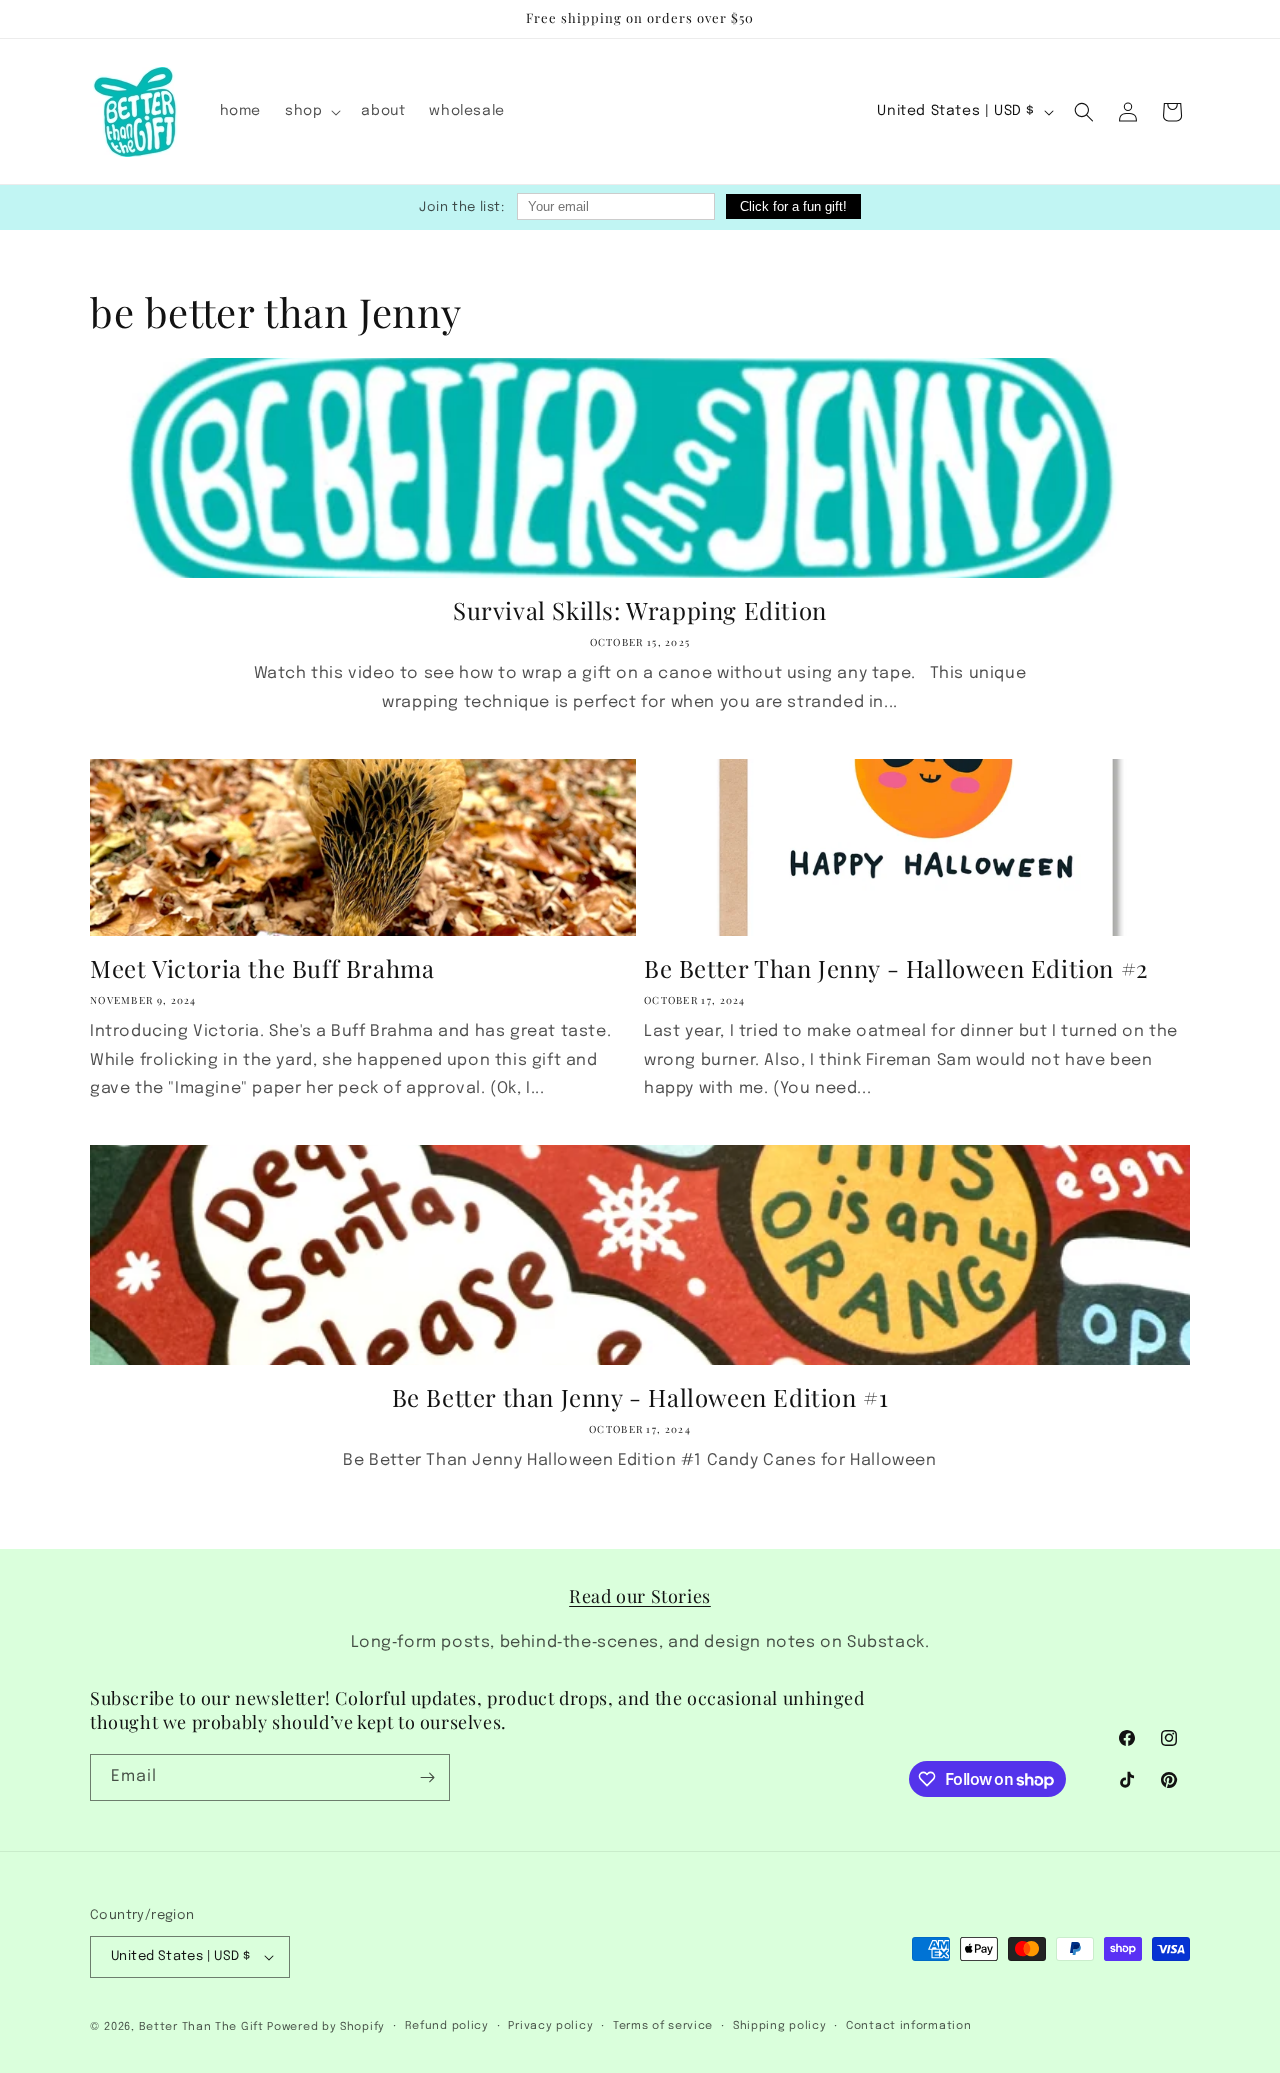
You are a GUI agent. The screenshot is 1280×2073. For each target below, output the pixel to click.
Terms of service (663, 2026)
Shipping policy (780, 2026)
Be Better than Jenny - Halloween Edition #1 (640, 1397)
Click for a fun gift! (793, 206)
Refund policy (447, 2026)
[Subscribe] (427, 1777)
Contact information (908, 2026)
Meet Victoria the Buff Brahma (262, 968)
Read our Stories (640, 1596)
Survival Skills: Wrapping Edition (640, 610)
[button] (311, 111)
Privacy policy (550, 2026)
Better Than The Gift (201, 2027)
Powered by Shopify (326, 2027)
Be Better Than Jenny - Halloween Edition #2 (896, 968)
